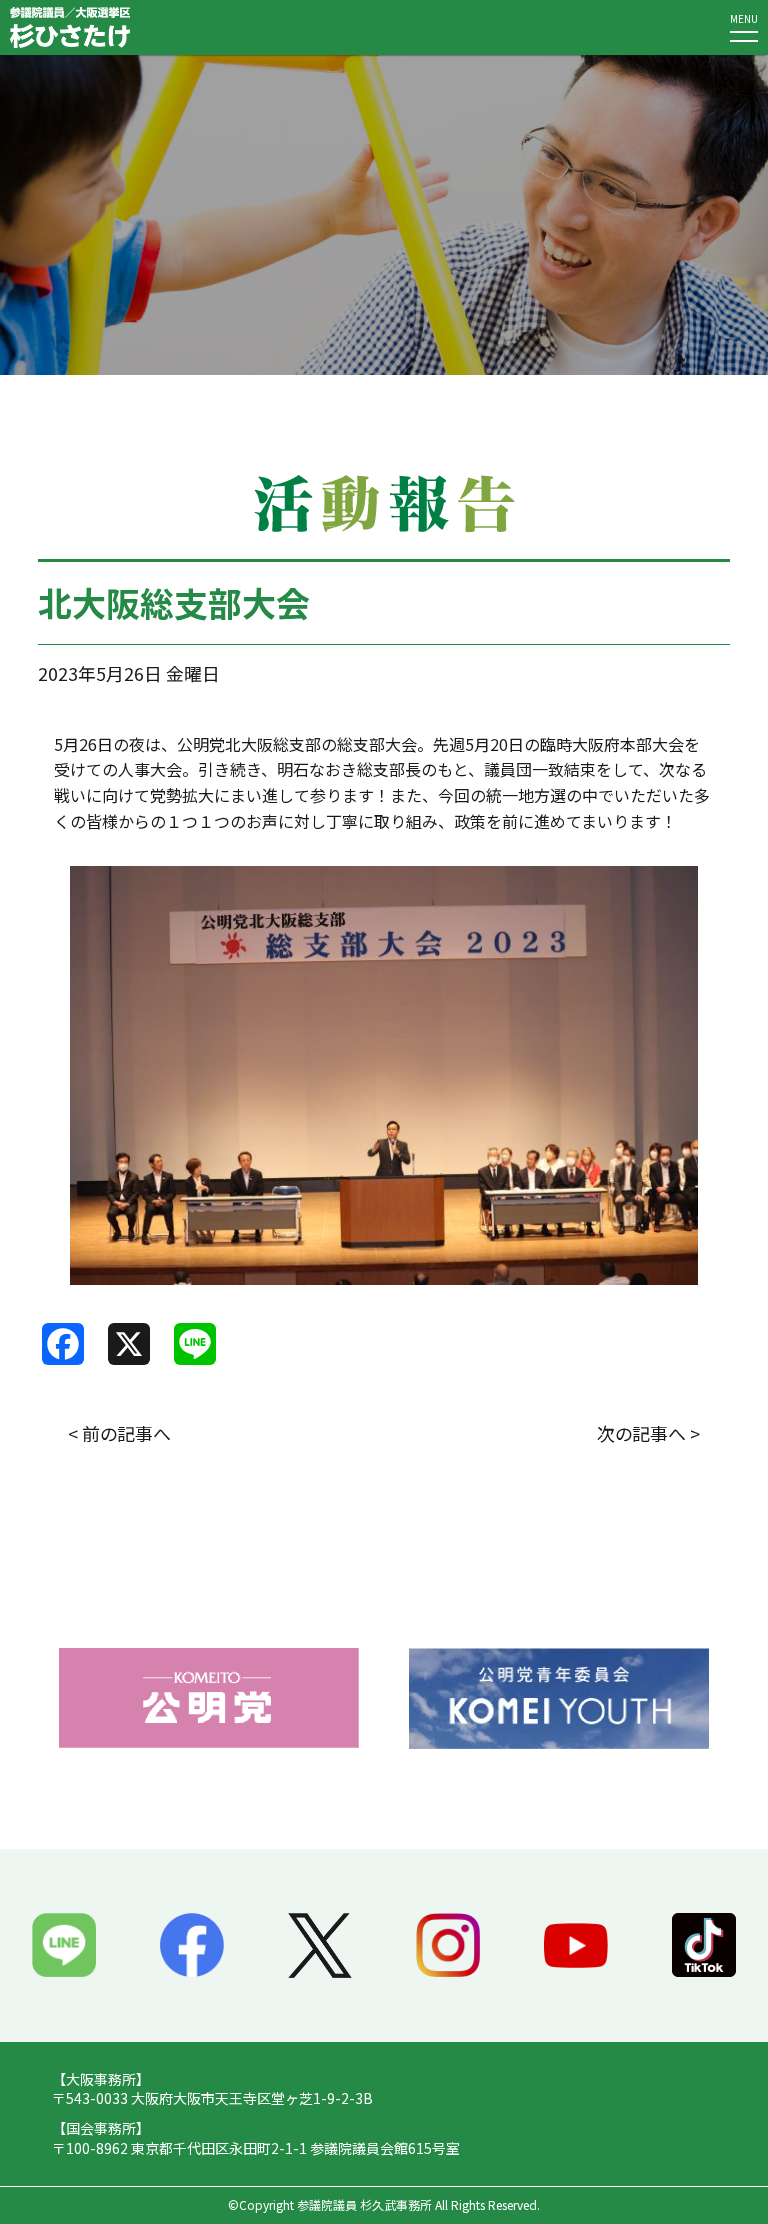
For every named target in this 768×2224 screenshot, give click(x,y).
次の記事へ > (648, 1433)
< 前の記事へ (119, 1433)
